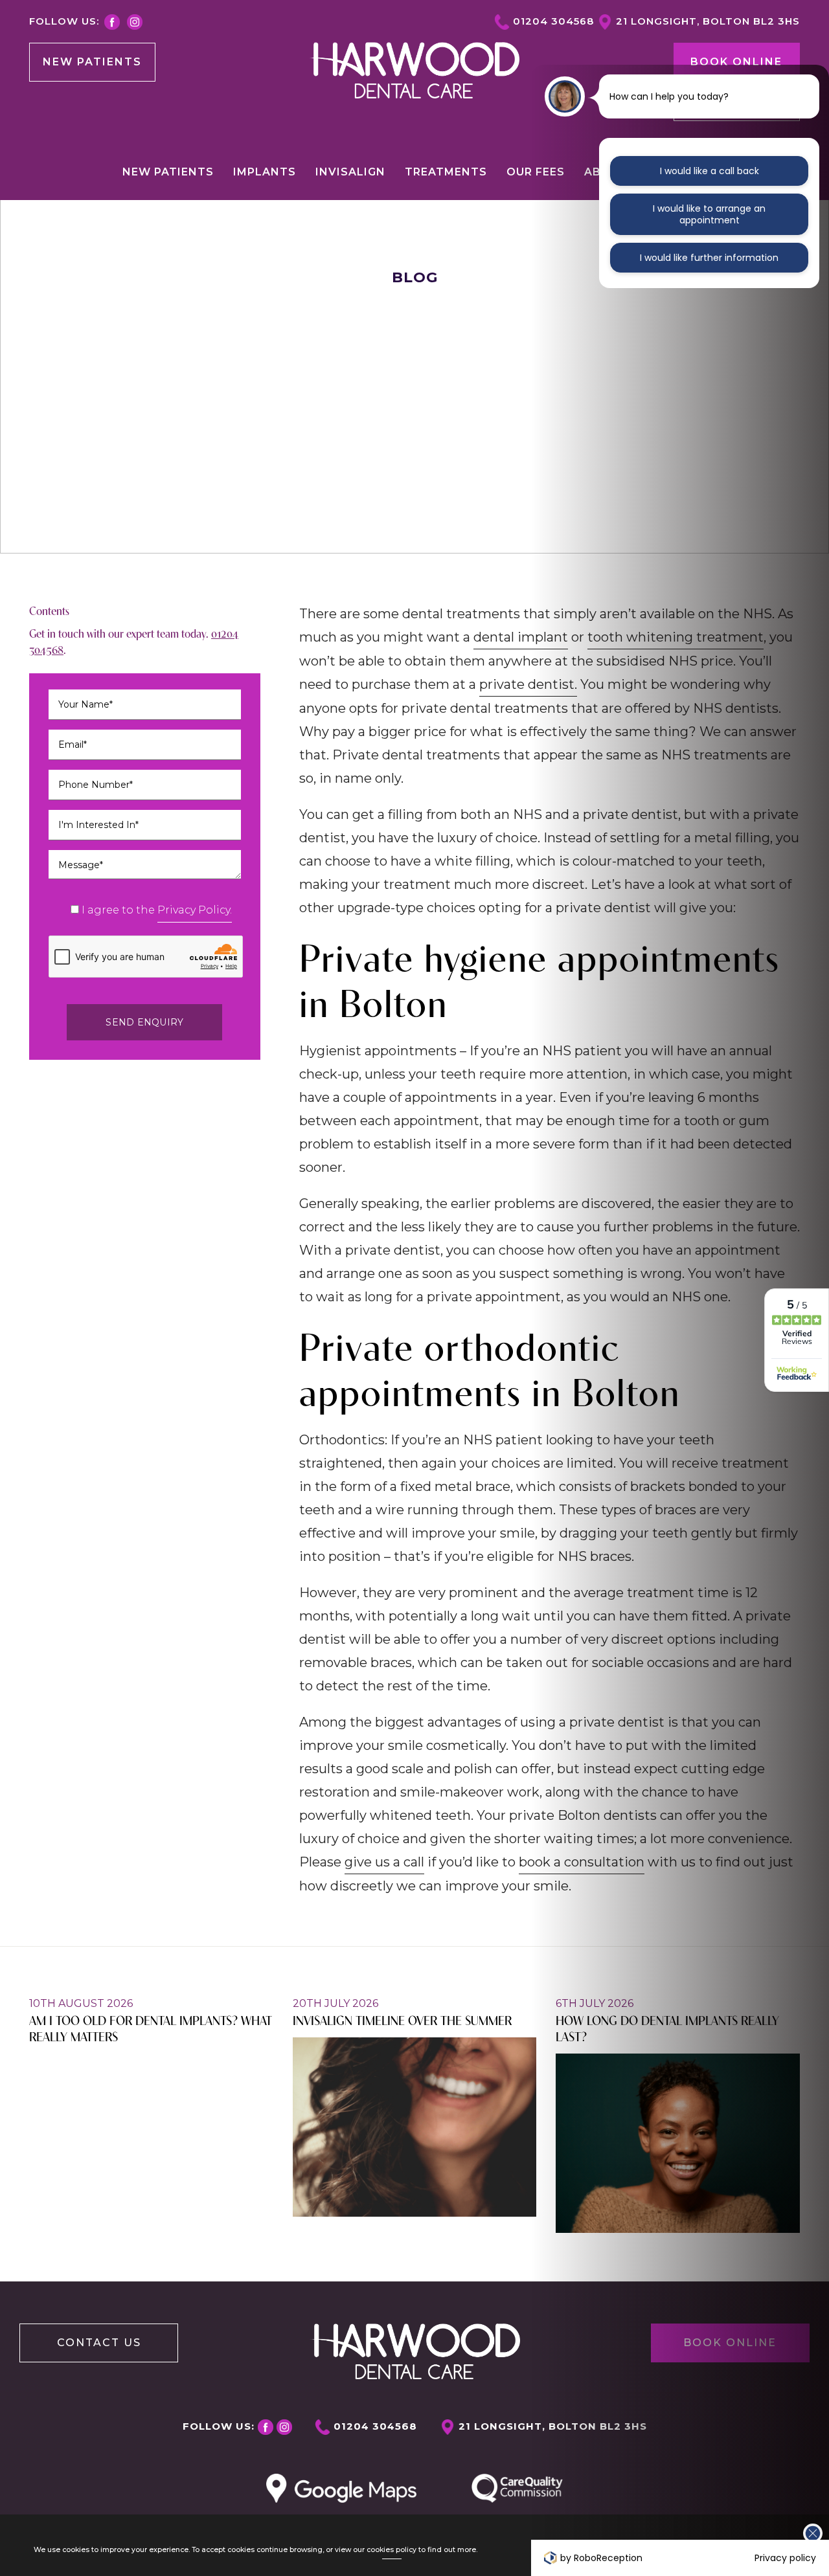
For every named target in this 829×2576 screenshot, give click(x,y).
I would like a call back (710, 171)
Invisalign (350, 172)
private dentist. (528, 684)
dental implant (521, 637)
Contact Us (99, 2343)
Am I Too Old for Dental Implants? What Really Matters (151, 2028)
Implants (265, 172)
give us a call (384, 1862)
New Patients (92, 62)
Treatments (446, 172)
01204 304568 (553, 21)
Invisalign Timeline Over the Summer (402, 2020)
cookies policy (392, 2550)
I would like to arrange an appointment (709, 214)
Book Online (736, 62)
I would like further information (709, 258)
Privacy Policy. (195, 910)
